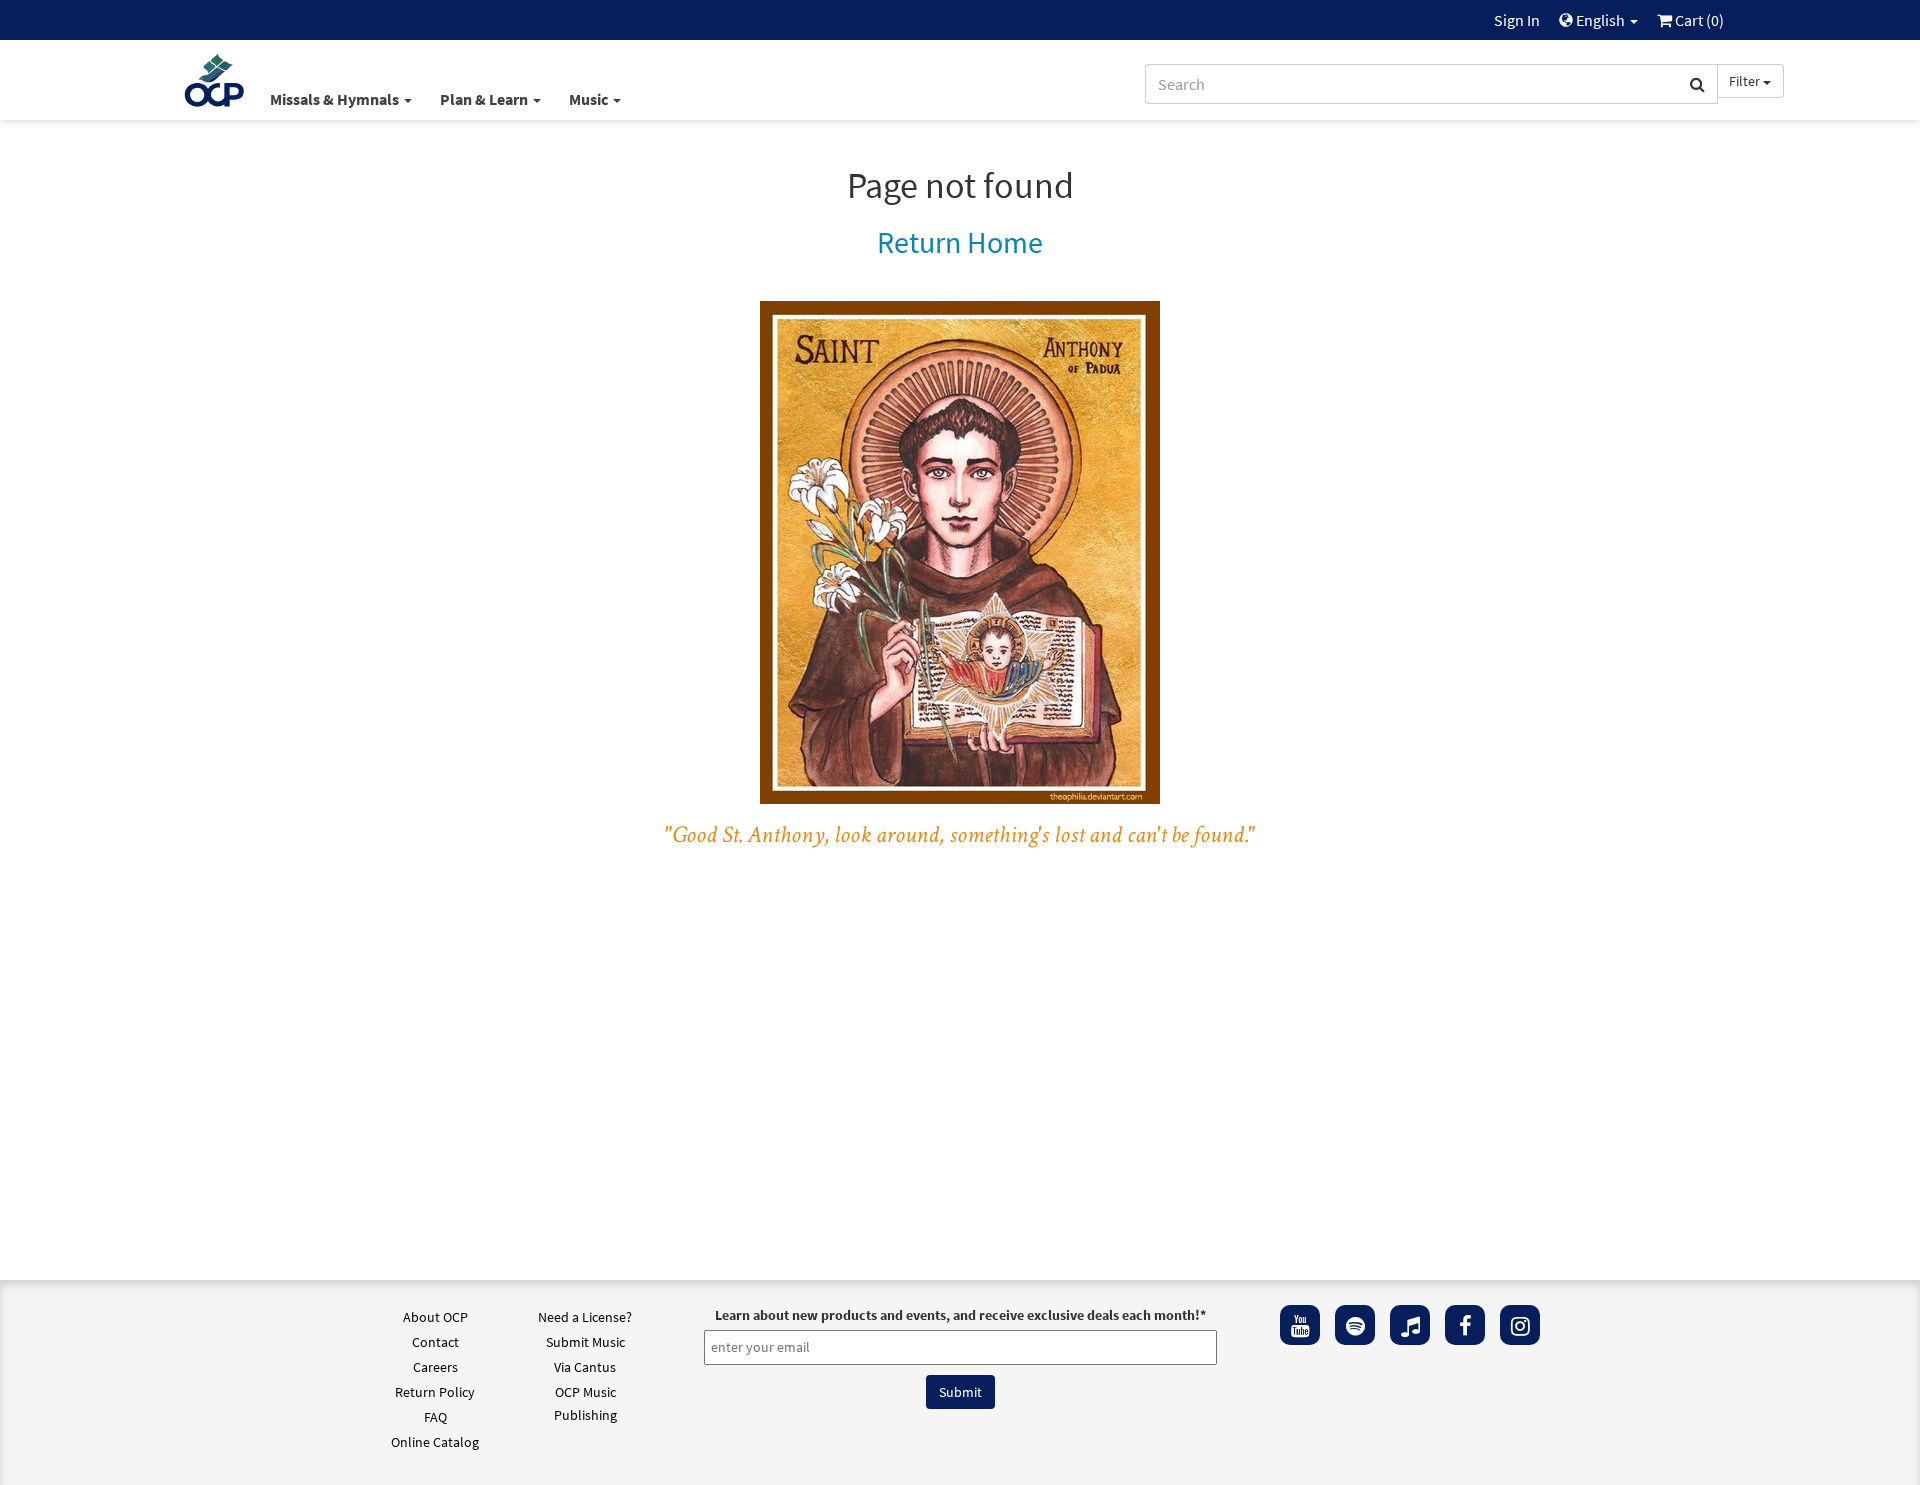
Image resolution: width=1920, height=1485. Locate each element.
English (1600, 20)
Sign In (1517, 20)
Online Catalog (435, 1442)
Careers (435, 1367)
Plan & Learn (485, 99)
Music (590, 99)
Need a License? (585, 1317)
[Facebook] (1465, 1325)
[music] (1410, 1325)
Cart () (1698, 20)
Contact (435, 1342)
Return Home (960, 242)
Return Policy (435, 1392)
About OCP (435, 1317)
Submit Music (585, 1342)
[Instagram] (1520, 1325)
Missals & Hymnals (336, 99)
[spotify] (1355, 1325)
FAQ (435, 1417)
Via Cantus (585, 1367)
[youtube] (1300, 1325)
